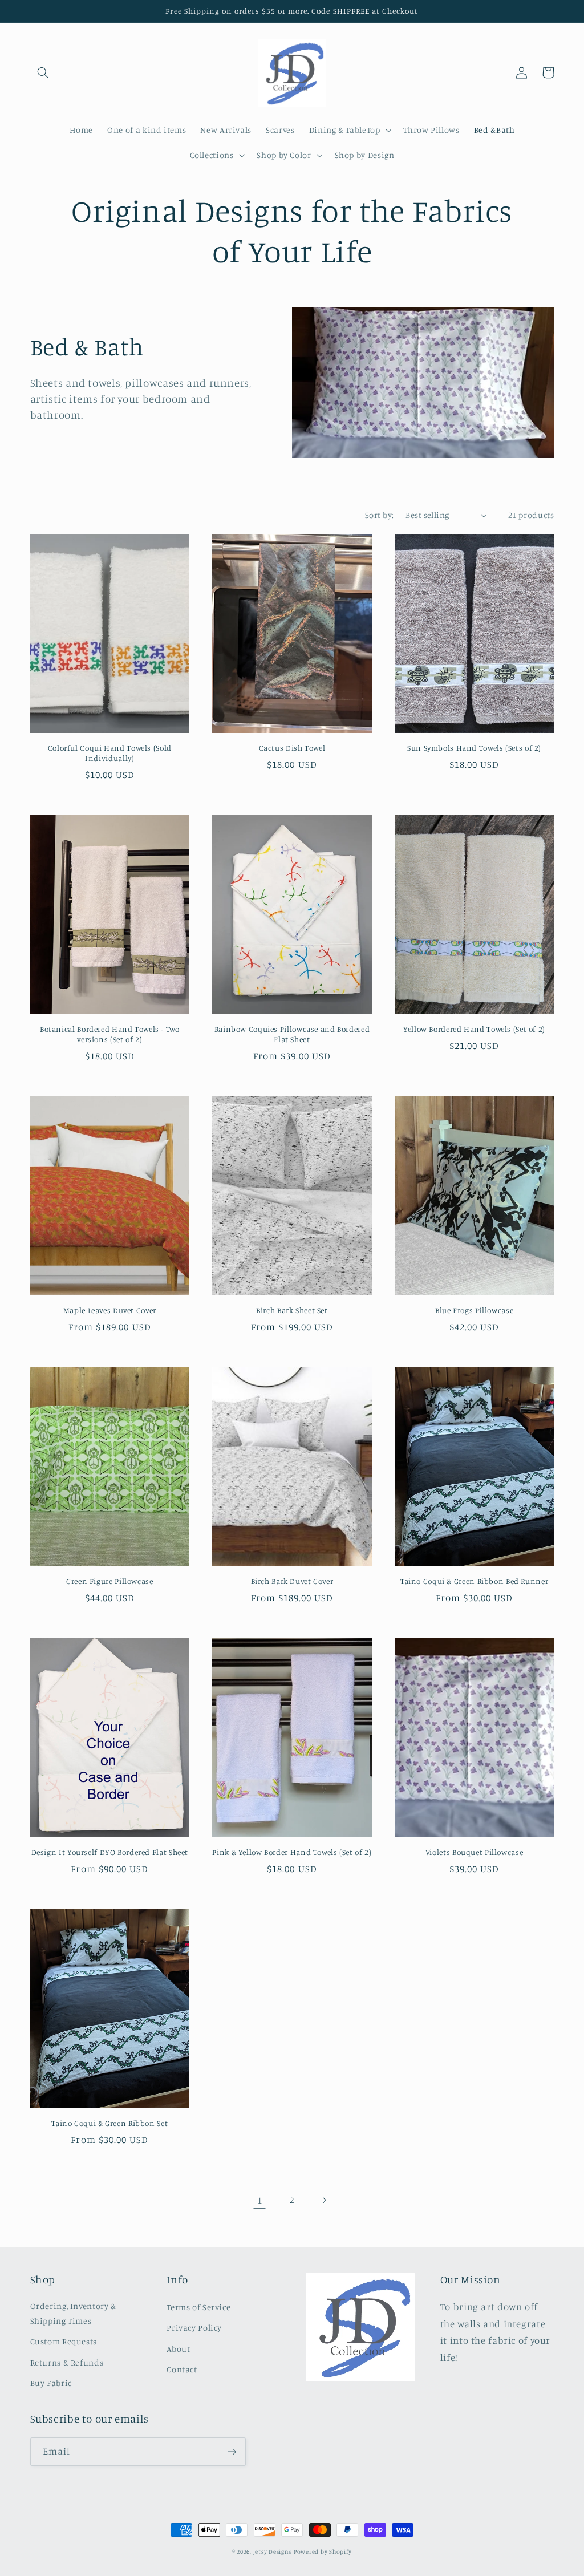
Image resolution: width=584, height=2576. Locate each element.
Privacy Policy (194, 2328)
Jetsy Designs (273, 2551)
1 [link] (260, 2200)
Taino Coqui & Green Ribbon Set (109, 2123)
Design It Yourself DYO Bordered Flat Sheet (110, 1852)
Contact (182, 2369)
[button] (43, 72)
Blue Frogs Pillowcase (474, 1310)
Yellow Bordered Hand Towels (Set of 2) (474, 1029)
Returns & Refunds (67, 2362)
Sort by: (379, 515)
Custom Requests (64, 2341)
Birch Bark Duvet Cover (292, 1581)
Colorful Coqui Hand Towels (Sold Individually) (110, 753)
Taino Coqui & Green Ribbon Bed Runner (474, 1581)
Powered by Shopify (323, 2551)
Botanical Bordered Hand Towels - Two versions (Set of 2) (110, 1034)
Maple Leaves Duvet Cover (110, 1310)
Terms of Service (198, 2307)
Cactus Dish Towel (292, 748)
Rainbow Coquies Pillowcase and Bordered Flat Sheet (292, 1034)
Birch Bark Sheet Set (292, 1310)
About (178, 2349)
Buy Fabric (51, 2383)
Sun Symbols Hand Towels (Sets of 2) (474, 748)
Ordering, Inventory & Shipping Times (73, 2313)
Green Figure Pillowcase (110, 1581)
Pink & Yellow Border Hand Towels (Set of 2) (292, 1852)
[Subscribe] (232, 2451)
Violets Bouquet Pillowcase (474, 1852)
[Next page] (325, 2200)
